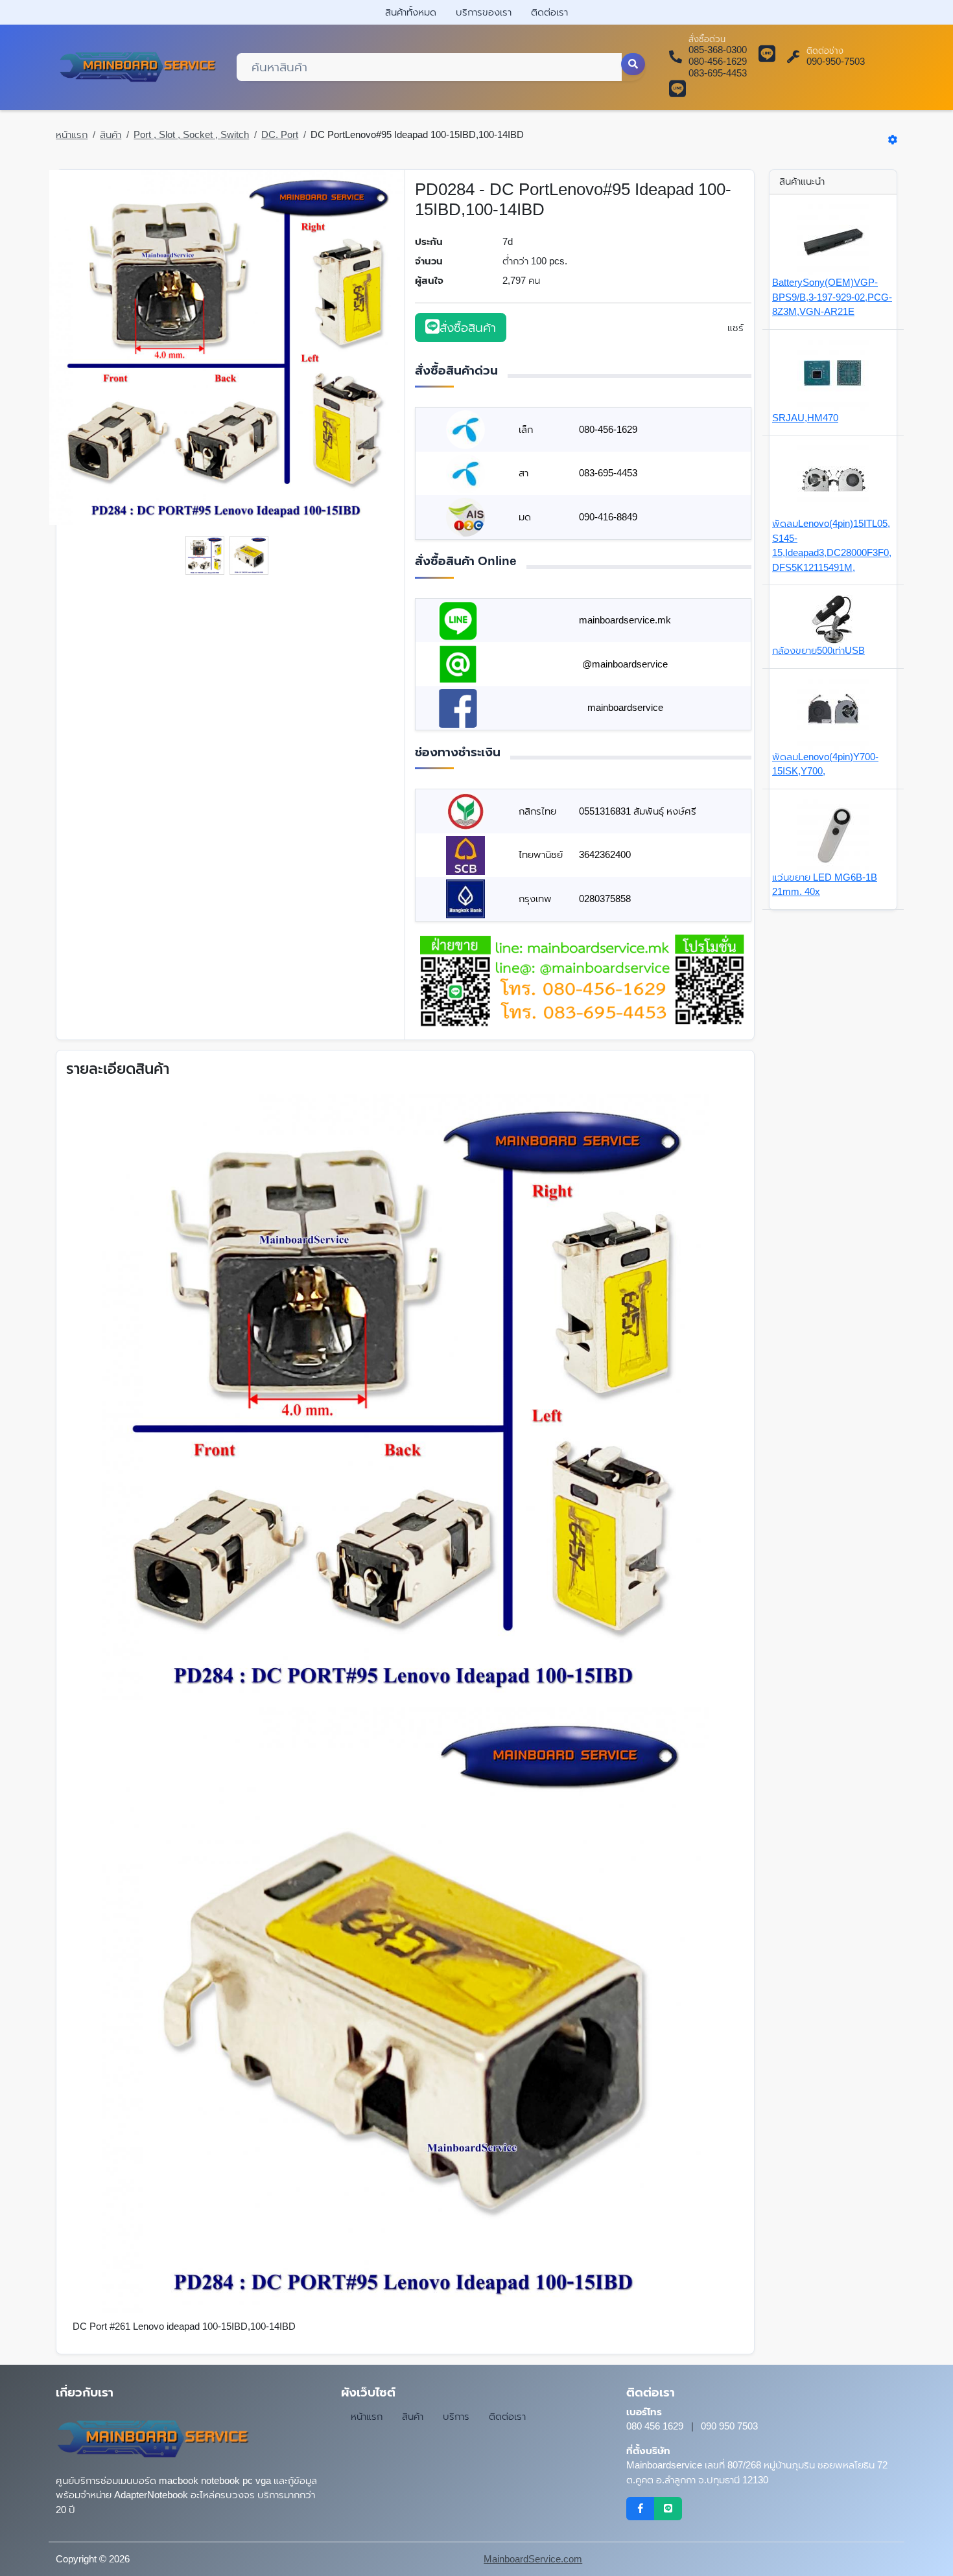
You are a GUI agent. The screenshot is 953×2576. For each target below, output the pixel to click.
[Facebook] (640, 2509)
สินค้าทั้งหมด (411, 12)
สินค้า (111, 134)
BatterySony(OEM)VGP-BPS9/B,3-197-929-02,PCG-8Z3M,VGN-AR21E (832, 297)
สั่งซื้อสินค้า (468, 328)
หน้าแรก (72, 134)
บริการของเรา (484, 12)
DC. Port (280, 134)
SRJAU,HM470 (805, 418)
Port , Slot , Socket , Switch (191, 134)
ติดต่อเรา (549, 12)
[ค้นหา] (633, 64)
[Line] (668, 2509)
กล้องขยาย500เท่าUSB (818, 650)
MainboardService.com (533, 2559)
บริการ (456, 2416)
